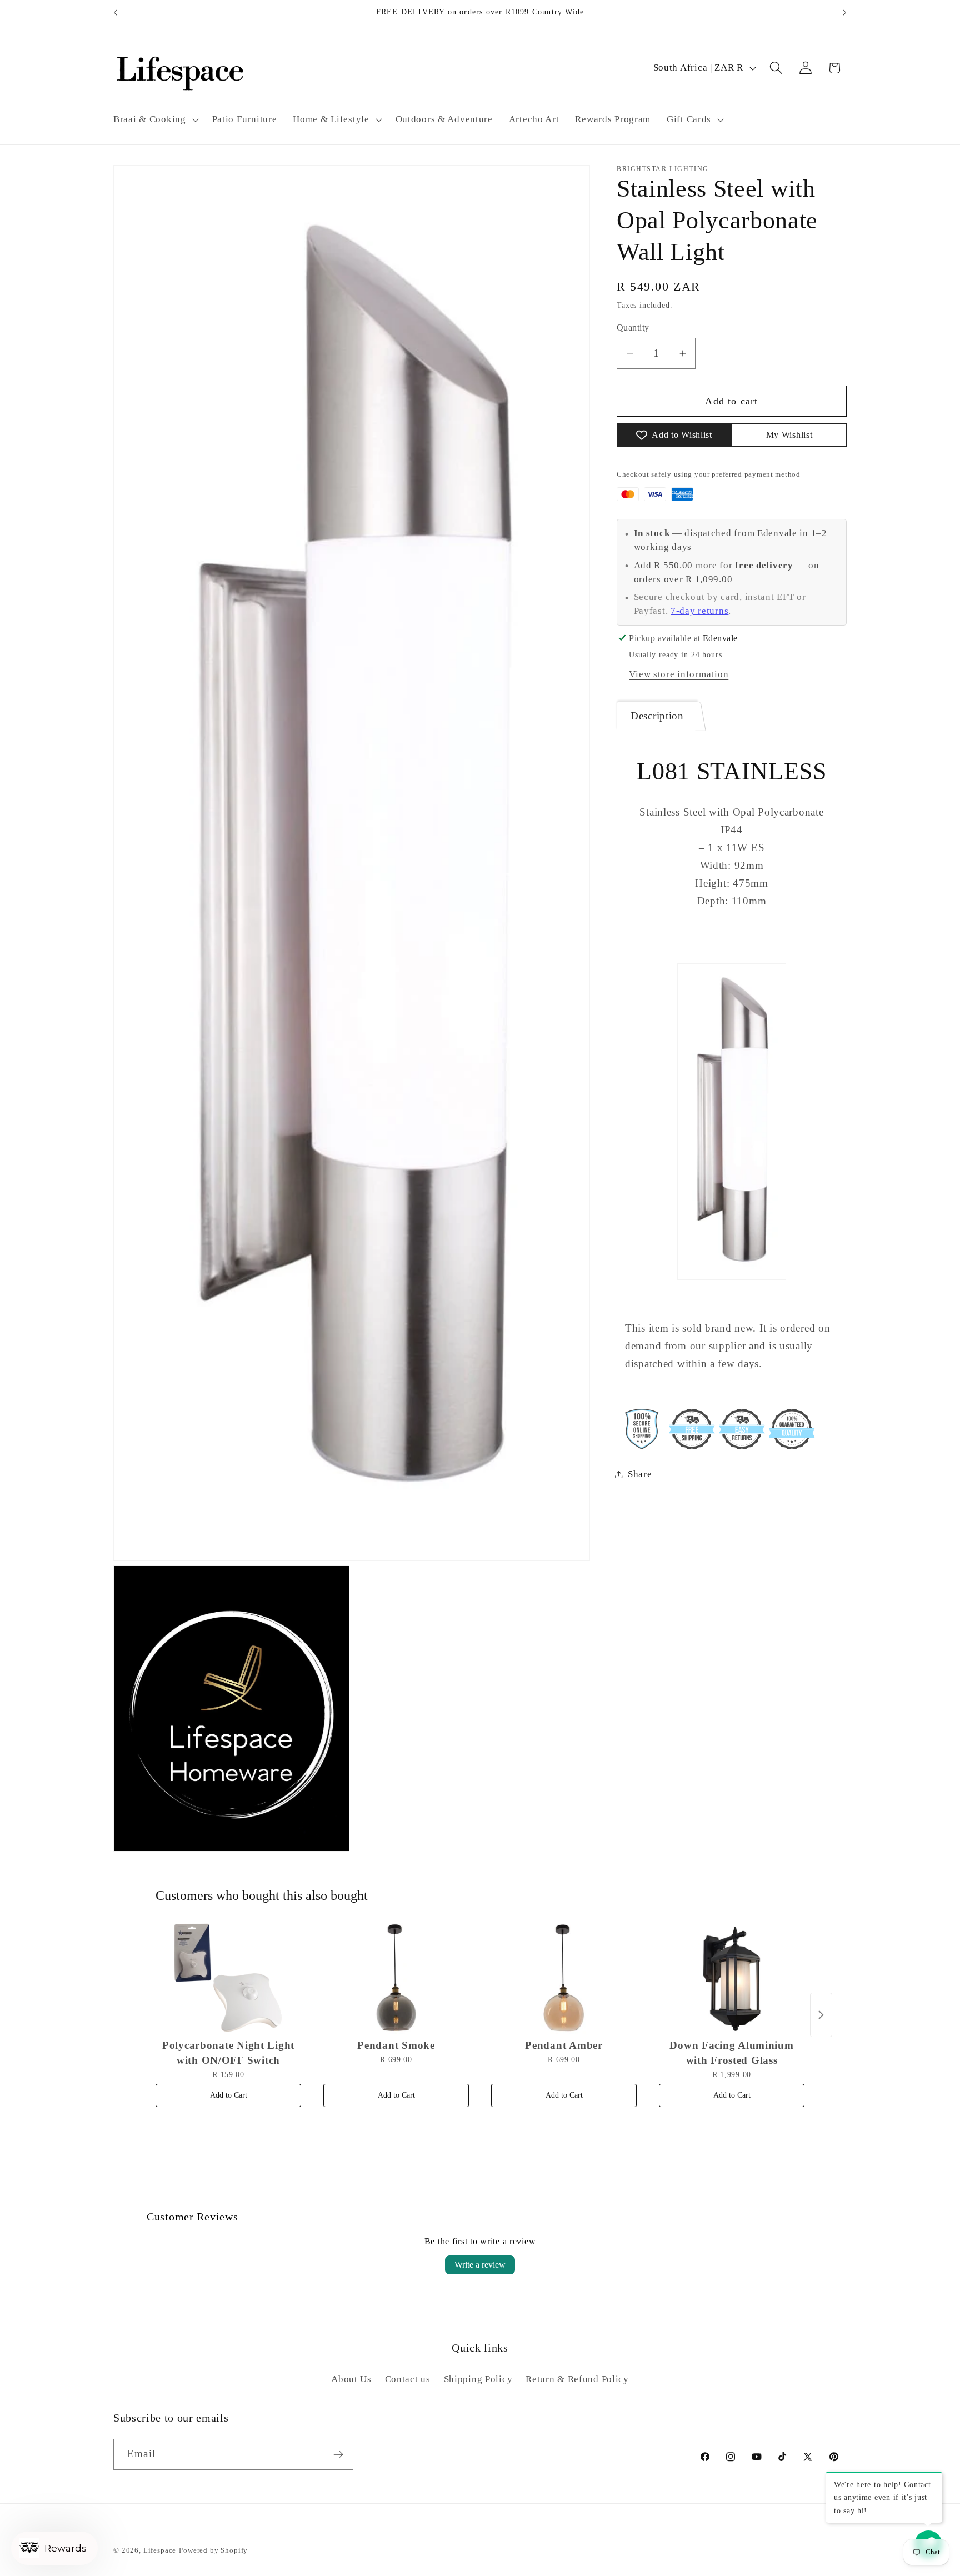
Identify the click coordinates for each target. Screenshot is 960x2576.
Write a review (480, 2265)
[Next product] (821, 2015)
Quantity (633, 327)
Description (657, 716)
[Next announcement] (844, 13)
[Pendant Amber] (564, 1978)
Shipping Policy (478, 2380)
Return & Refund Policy (577, 2380)
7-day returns (699, 611)
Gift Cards (689, 119)
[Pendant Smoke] (396, 1978)
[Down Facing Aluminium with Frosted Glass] (732, 1978)
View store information (679, 674)
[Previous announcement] (116, 13)
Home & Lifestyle (331, 119)
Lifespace (160, 2550)
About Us (351, 2380)
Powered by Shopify (213, 2550)
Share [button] (640, 1474)
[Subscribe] (338, 2454)
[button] (155, 119)
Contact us (408, 2380)
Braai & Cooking (150, 119)
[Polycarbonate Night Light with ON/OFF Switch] (228, 1978)
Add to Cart (229, 2095)
